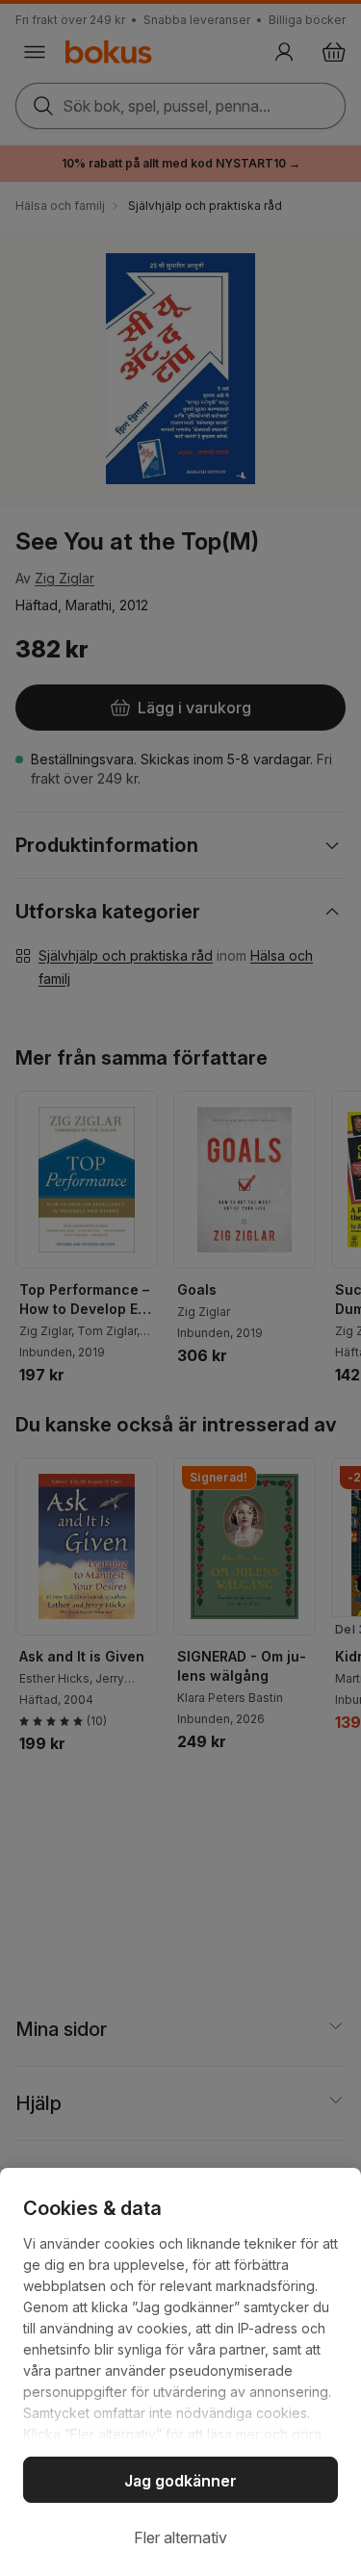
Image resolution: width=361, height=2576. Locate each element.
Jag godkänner (180, 2481)
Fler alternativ (180, 2537)
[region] (180, 2372)
